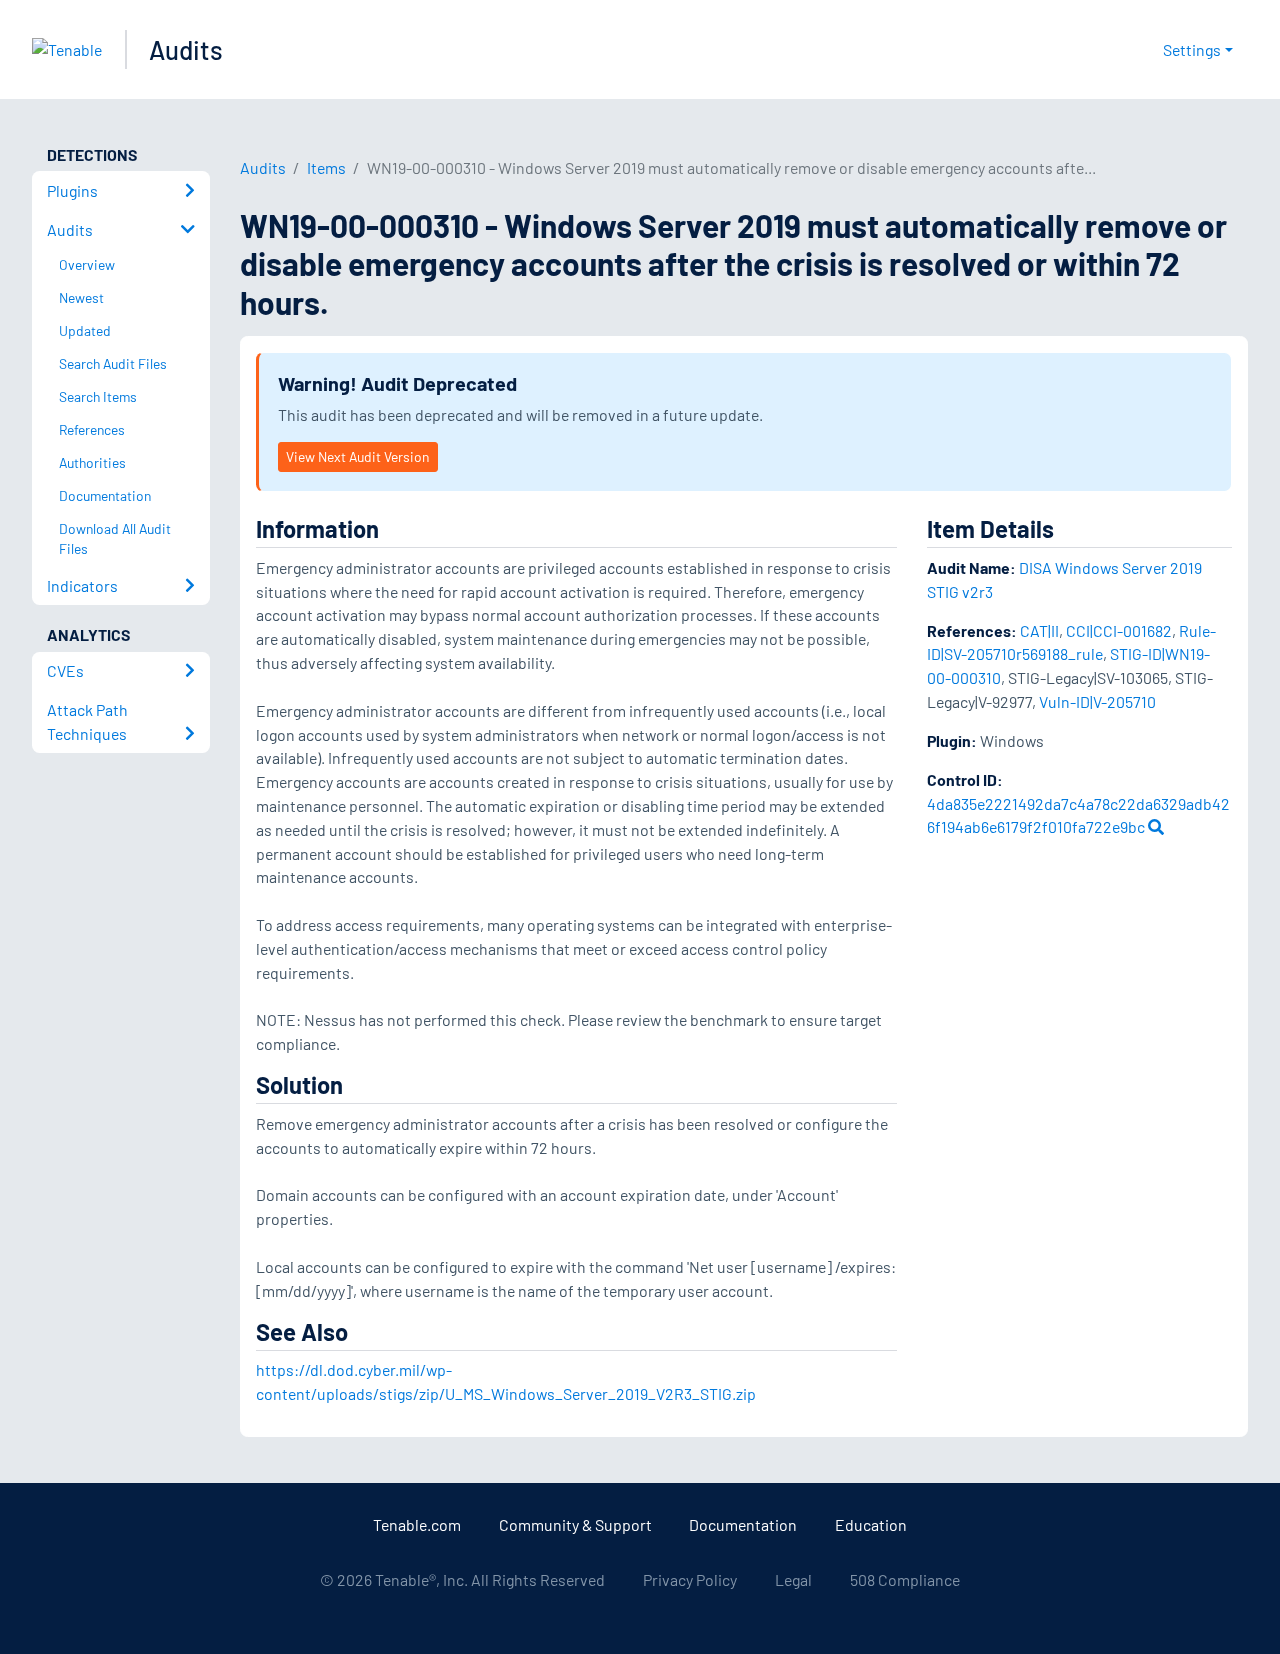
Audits (186, 49)
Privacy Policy (690, 1579)
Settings (1192, 49)
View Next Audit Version (357, 456)
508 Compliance (905, 1579)
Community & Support (575, 1524)
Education (871, 1524)
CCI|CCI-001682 (1119, 630)
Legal (793, 1579)
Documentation (743, 1524)
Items (326, 167)
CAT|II (1039, 630)
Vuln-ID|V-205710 (1097, 701)
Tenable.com (417, 1524)
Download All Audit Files (115, 539)
